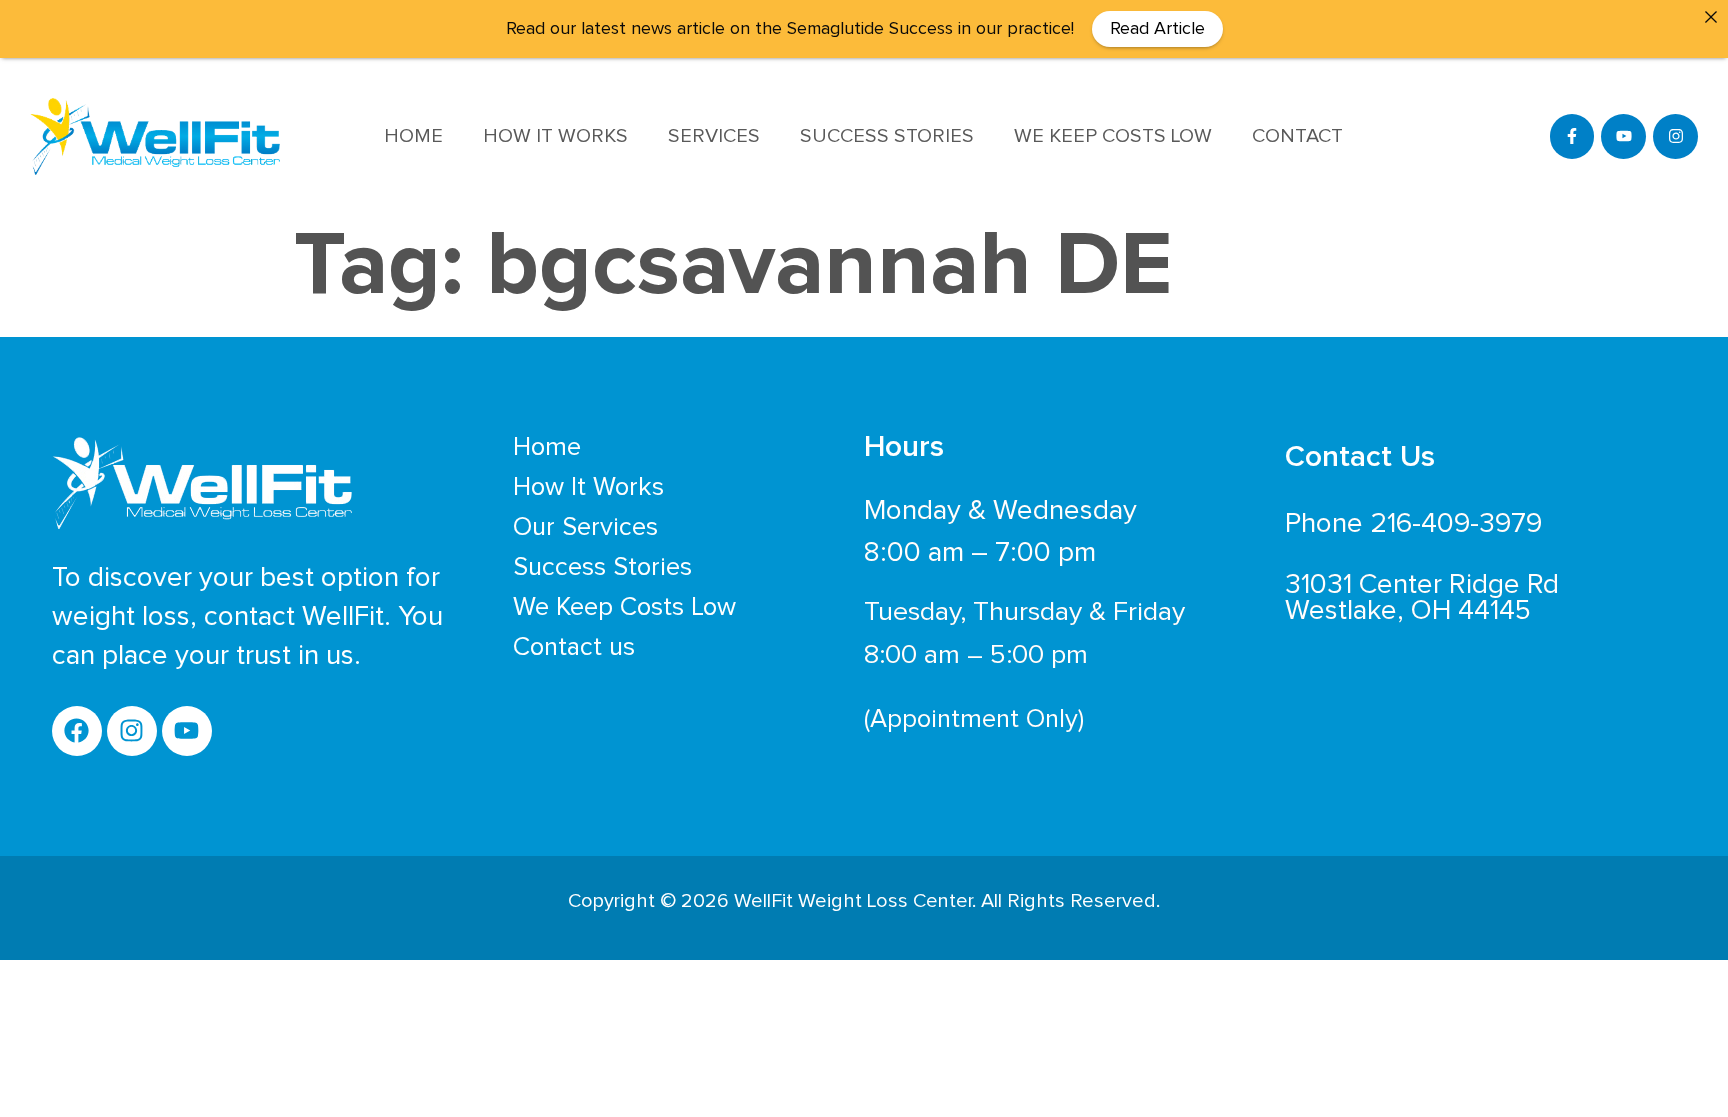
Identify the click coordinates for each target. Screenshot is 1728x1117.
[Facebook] (77, 731)
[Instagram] (1675, 136)
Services (714, 136)
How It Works (555, 136)
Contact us (574, 647)
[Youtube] (1623, 136)
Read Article (1157, 29)
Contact (1297, 136)
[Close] (1711, 17)
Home (413, 136)
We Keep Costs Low (1113, 136)
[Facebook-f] (1572, 136)
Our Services (585, 527)
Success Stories (887, 136)
